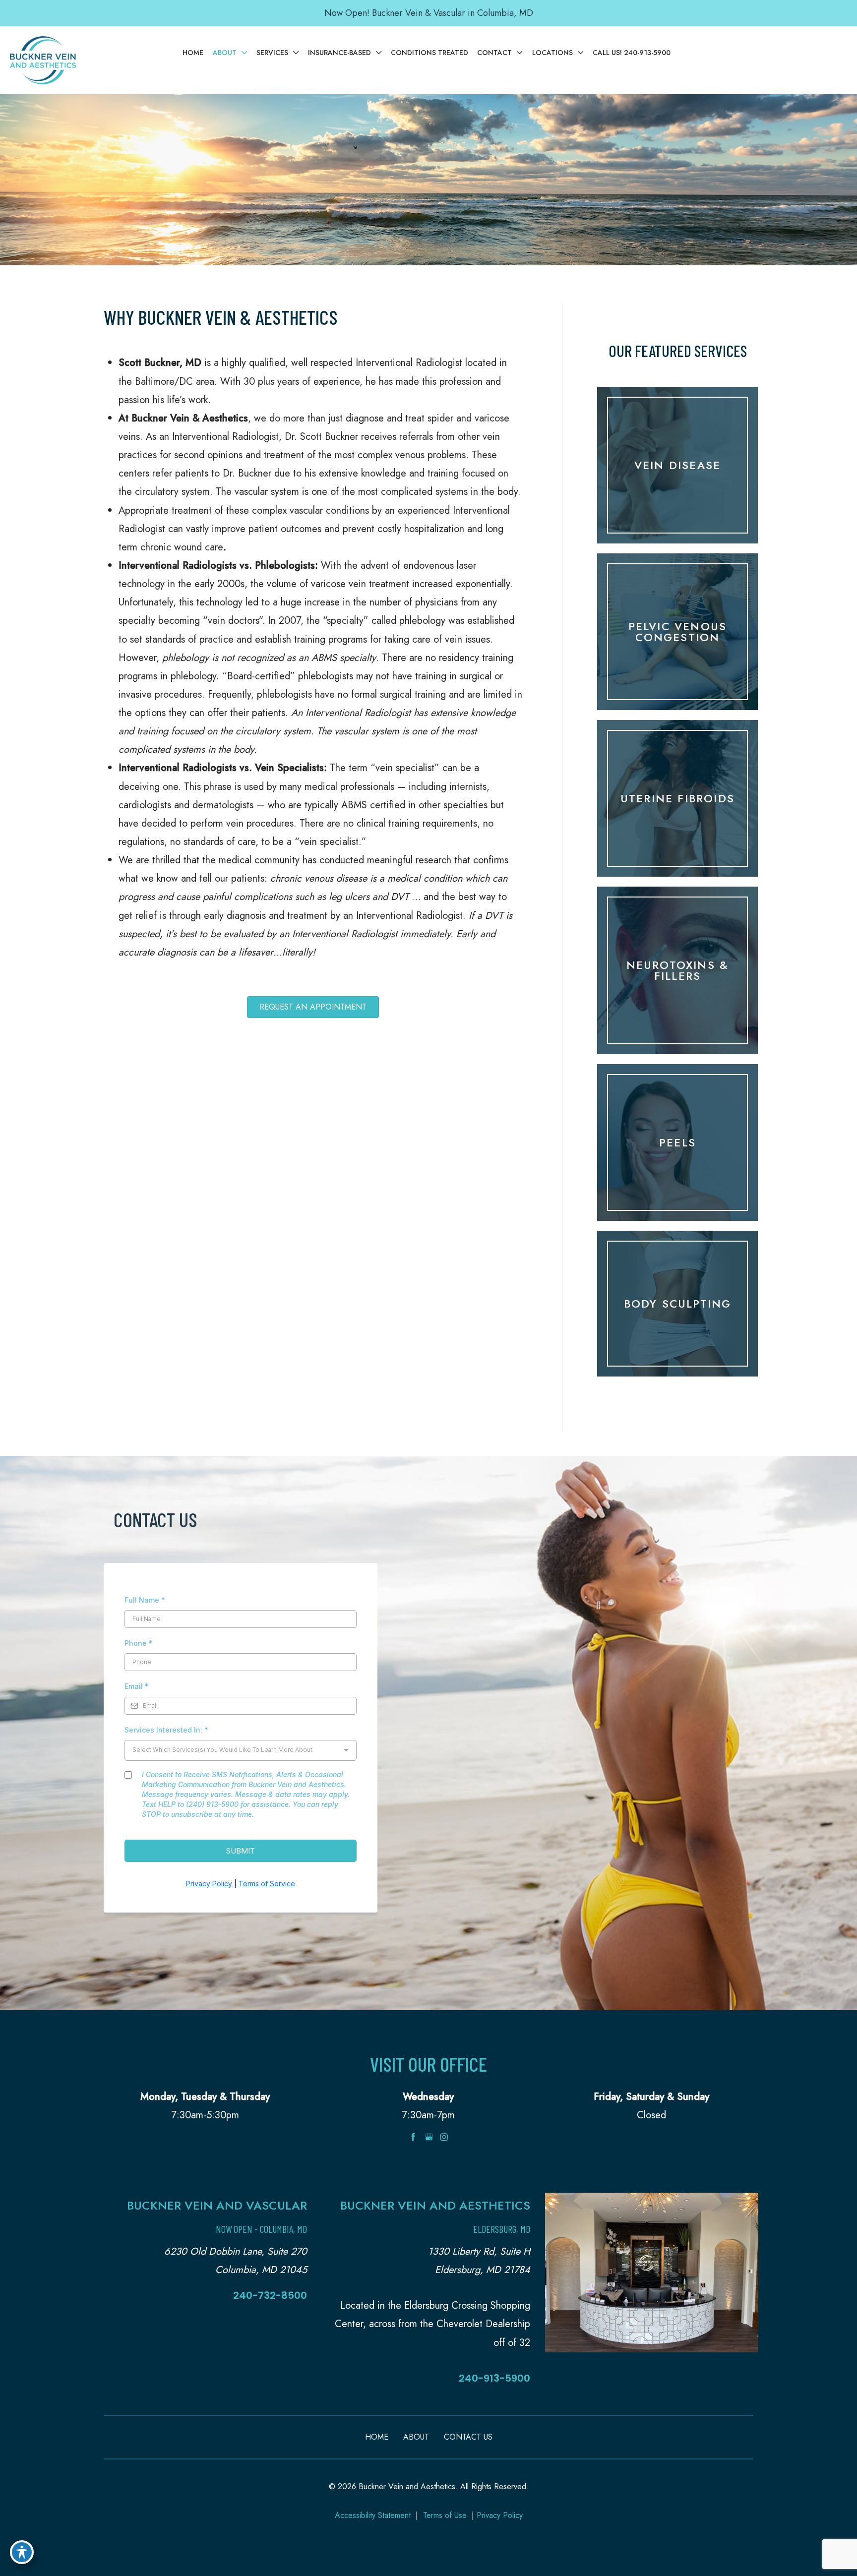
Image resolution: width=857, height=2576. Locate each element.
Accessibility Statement (373, 2515)
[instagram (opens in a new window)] (444, 2136)
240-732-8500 (270, 2295)
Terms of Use (445, 2515)
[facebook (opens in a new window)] (415, 2136)
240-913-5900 (494, 2378)
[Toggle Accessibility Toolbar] (22, 2552)
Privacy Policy (500, 2515)
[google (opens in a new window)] (430, 2136)
